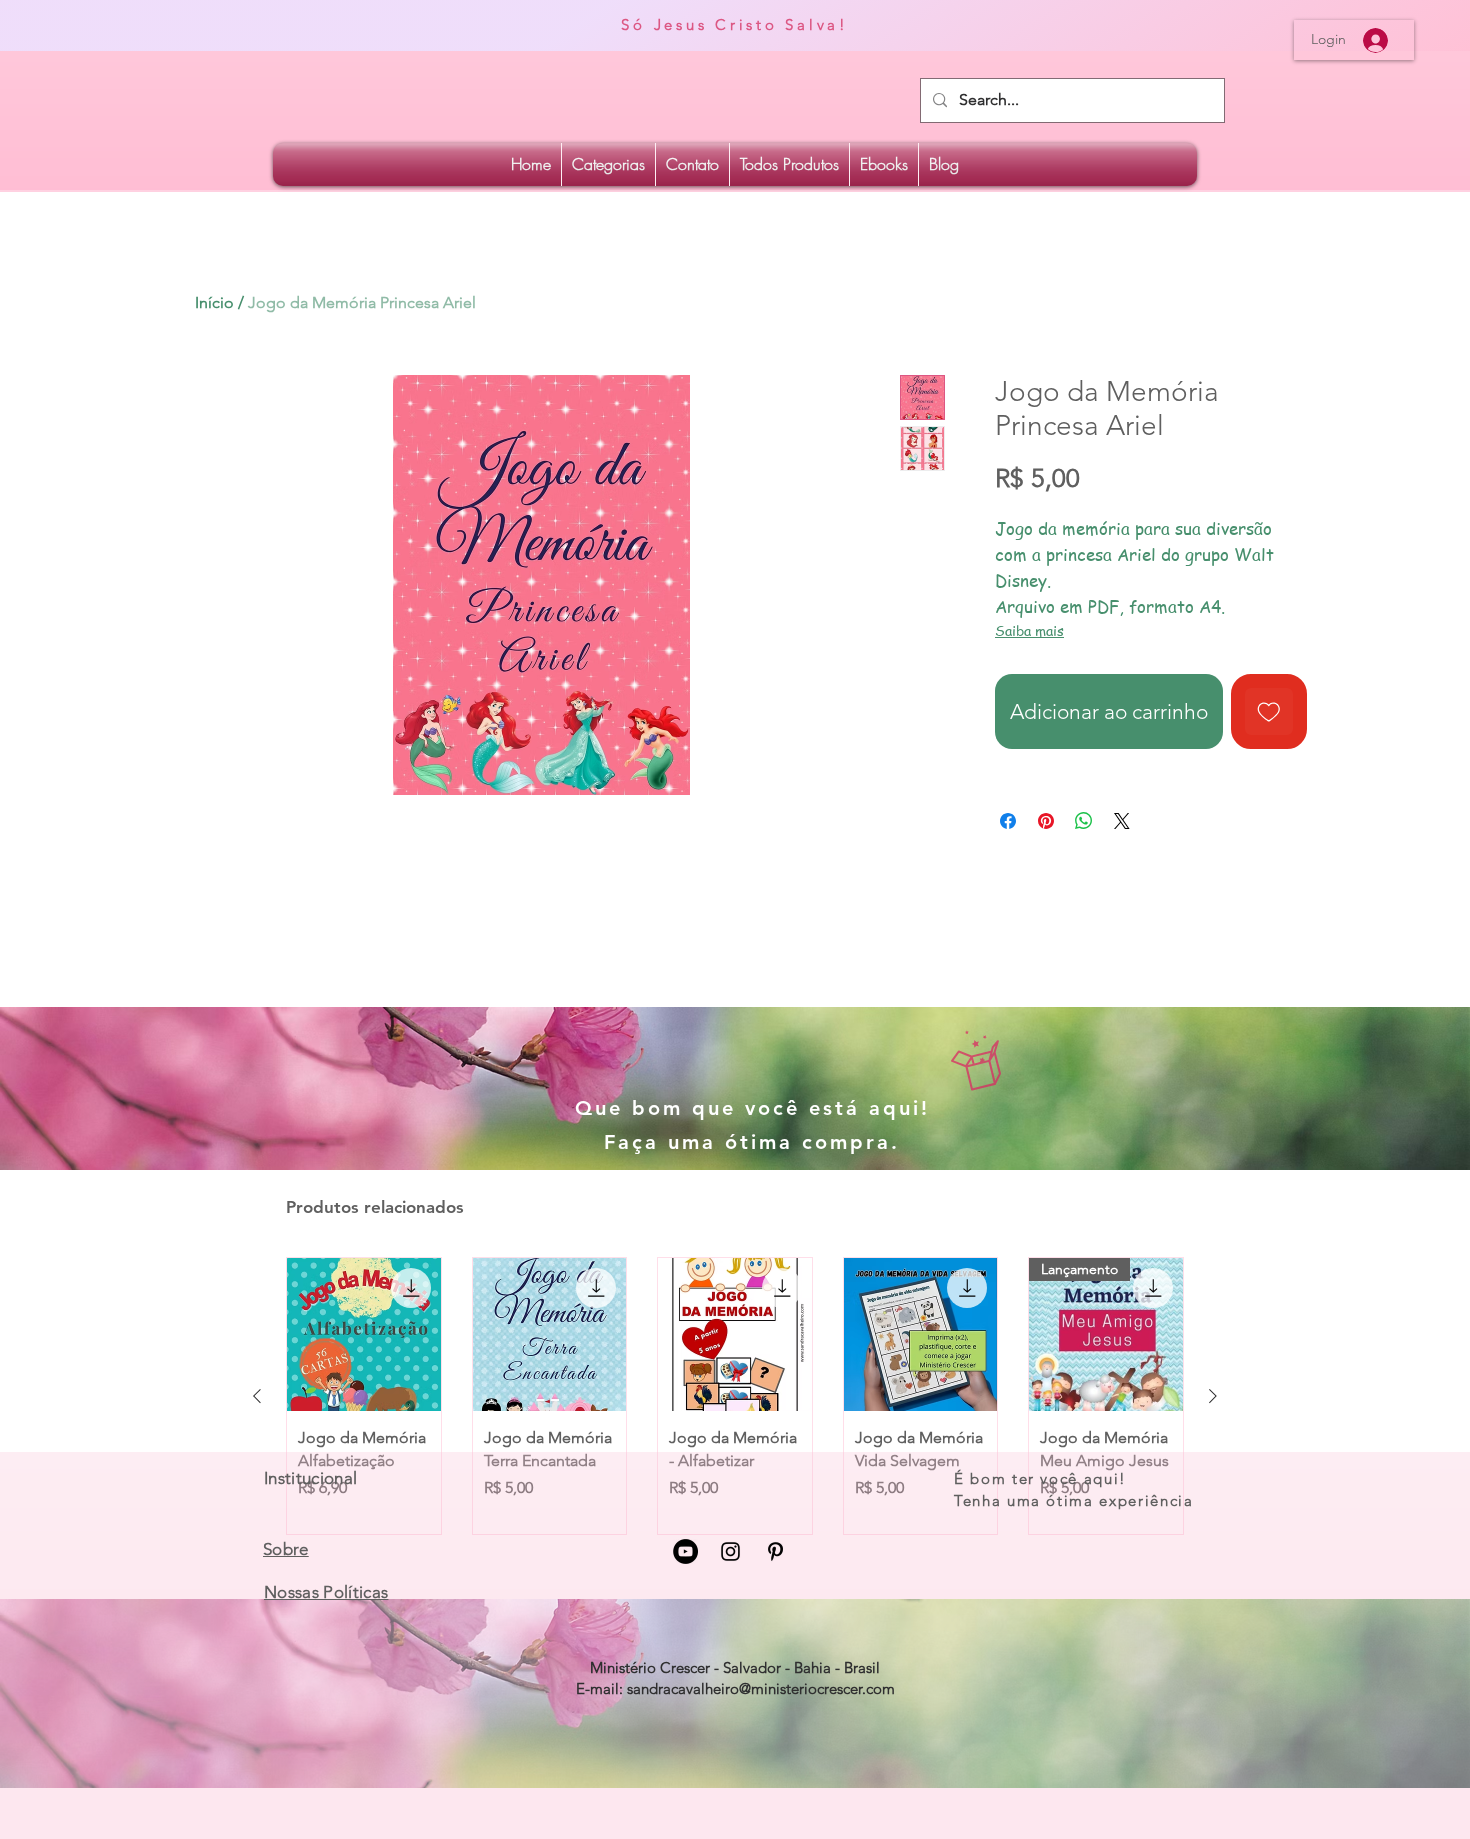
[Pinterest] (775, 1551)
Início (214, 302)
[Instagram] (730, 1551)
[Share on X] (1122, 821)
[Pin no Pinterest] (1046, 821)
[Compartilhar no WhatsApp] (1084, 821)
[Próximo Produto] (1213, 1396)
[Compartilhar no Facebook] (1008, 821)
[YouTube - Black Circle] (685, 1551)
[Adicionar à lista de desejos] (1269, 712)
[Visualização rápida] (364, 1335)
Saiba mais (1029, 630)
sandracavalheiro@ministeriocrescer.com (761, 1688)
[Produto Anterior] (257, 1396)
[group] (735, 1396)
